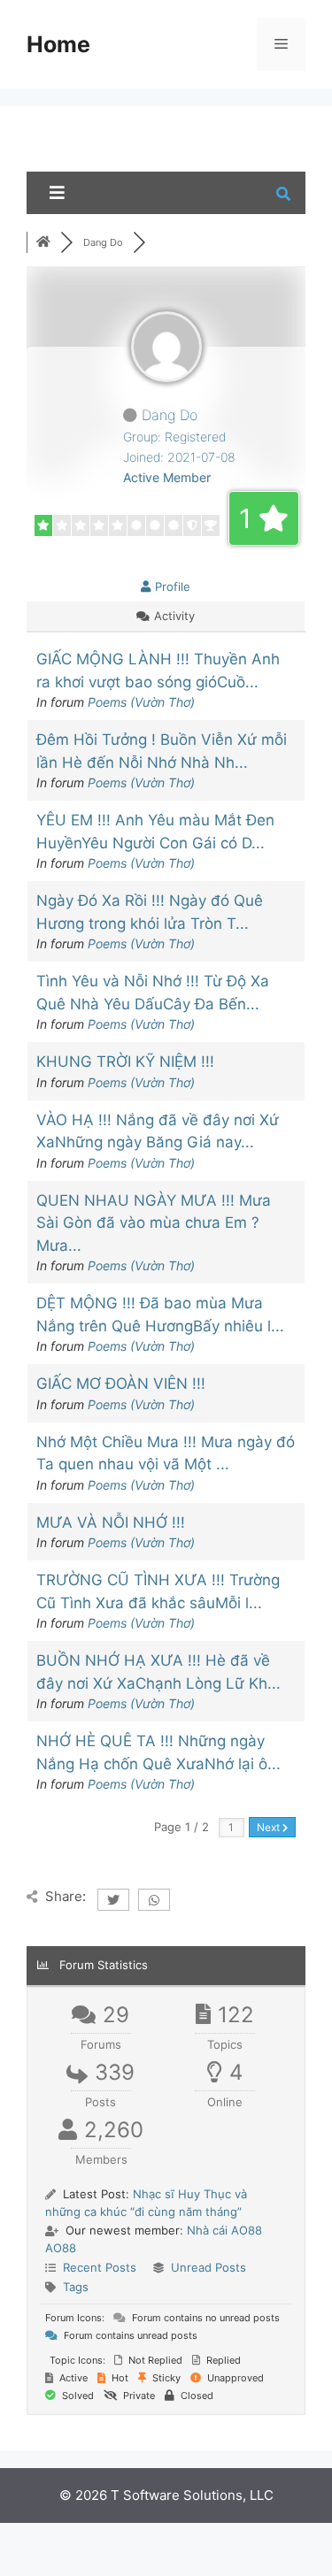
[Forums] (43, 242)
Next (270, 1827)
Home (58, 44)
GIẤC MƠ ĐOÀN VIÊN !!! (121, 1384)
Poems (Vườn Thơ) (141, 702)
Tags (76, 2287)
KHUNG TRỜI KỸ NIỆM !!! (125, 1062)
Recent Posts (100, 2267)
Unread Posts (208, 2267)
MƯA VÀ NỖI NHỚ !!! (111, 1522)
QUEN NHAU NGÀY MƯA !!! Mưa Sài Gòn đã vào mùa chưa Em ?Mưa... (154, 1223)
